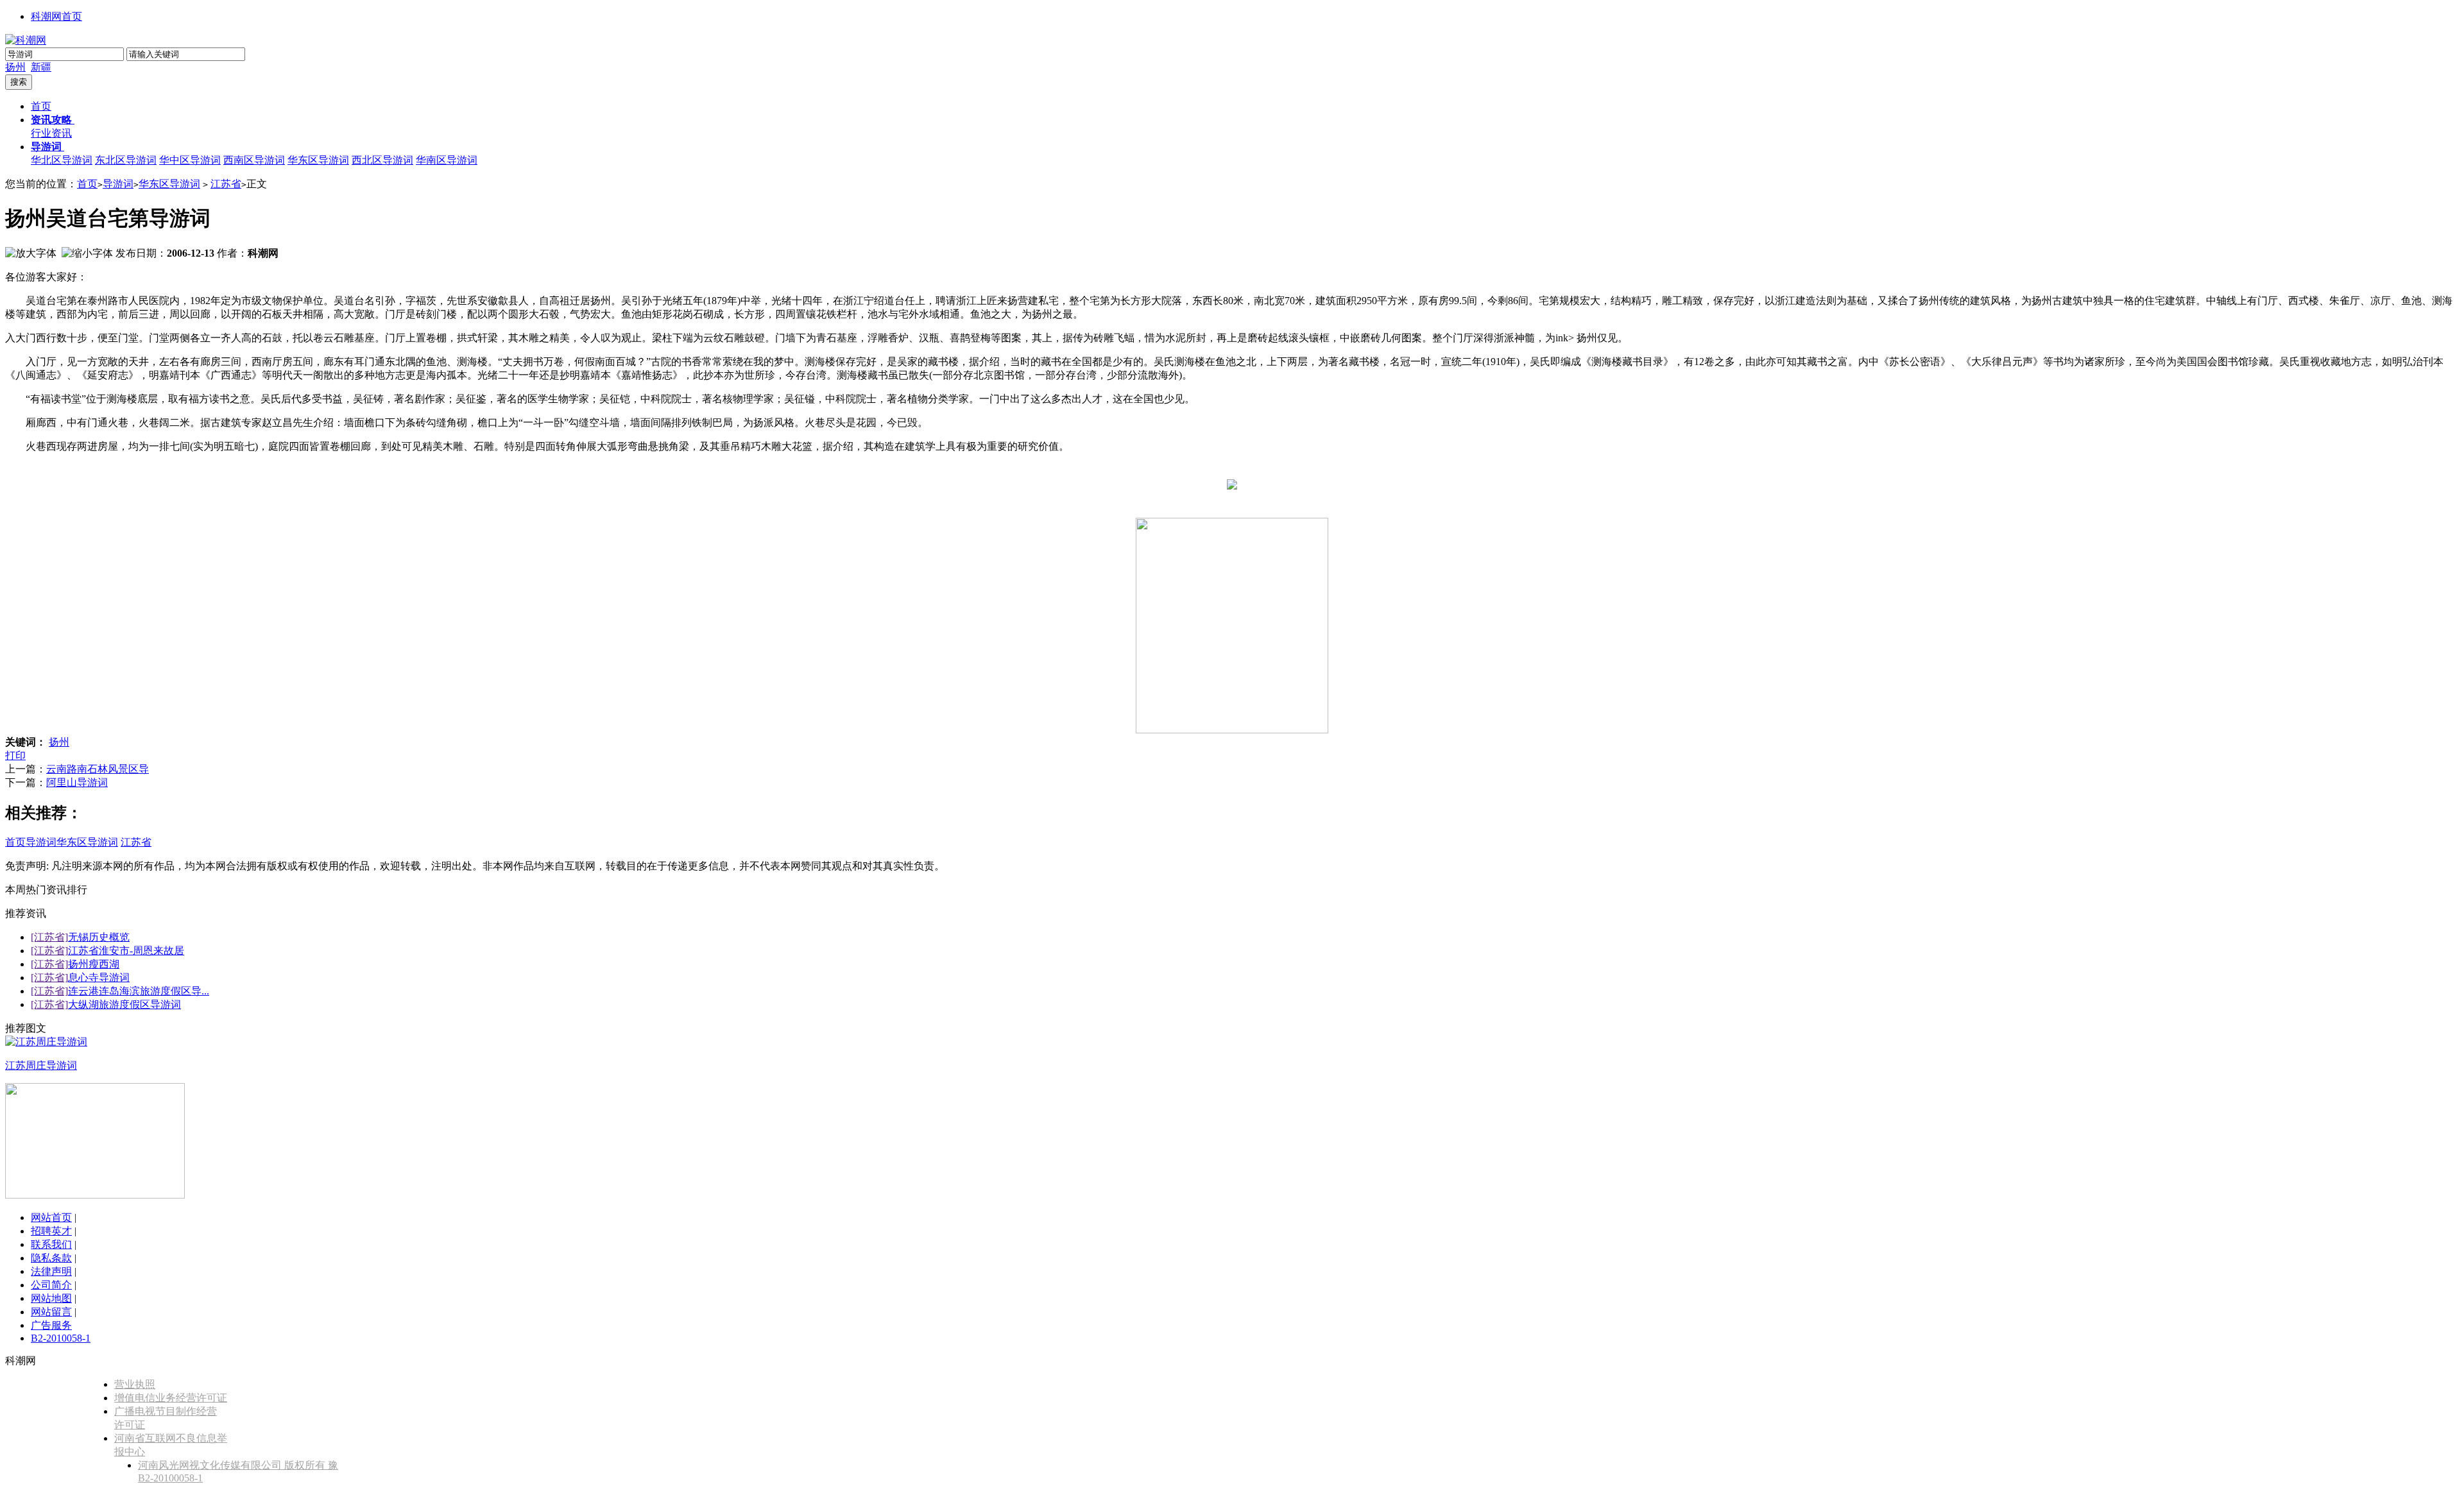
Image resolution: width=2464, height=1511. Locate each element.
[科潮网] (26, 40)
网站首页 (51, 1217)
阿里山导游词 (77, 782)
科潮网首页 (56, 16)
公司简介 (51, 1285)
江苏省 (226, 184)
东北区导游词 (126, 160)
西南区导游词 (254, 160)
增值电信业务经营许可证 (171, 1398)
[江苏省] (49, 937)
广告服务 (51, 1325)
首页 (41, 106)
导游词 (118, 184)
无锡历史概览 (99, 937)
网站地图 (51, 1298)
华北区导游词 (62, 160)
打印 (15, 755)
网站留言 (51, 1312)
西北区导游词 (382, 160)
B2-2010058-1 (61, 1338)
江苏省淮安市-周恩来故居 (126, 951)
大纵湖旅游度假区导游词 (124, 1004)
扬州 (15, 67)
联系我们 (51, 1244)
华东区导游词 (318, 160)
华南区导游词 (447, 160)
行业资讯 (51, 133)
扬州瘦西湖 (94, 964)
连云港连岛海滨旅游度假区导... (139, 991)
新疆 (41, 67)
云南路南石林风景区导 (98, 769)
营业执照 (135, 1384)
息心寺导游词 (99, 977)
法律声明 (51, 1271)
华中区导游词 (190, 160)
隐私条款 (51, 1258)
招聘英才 (51, 1231)
